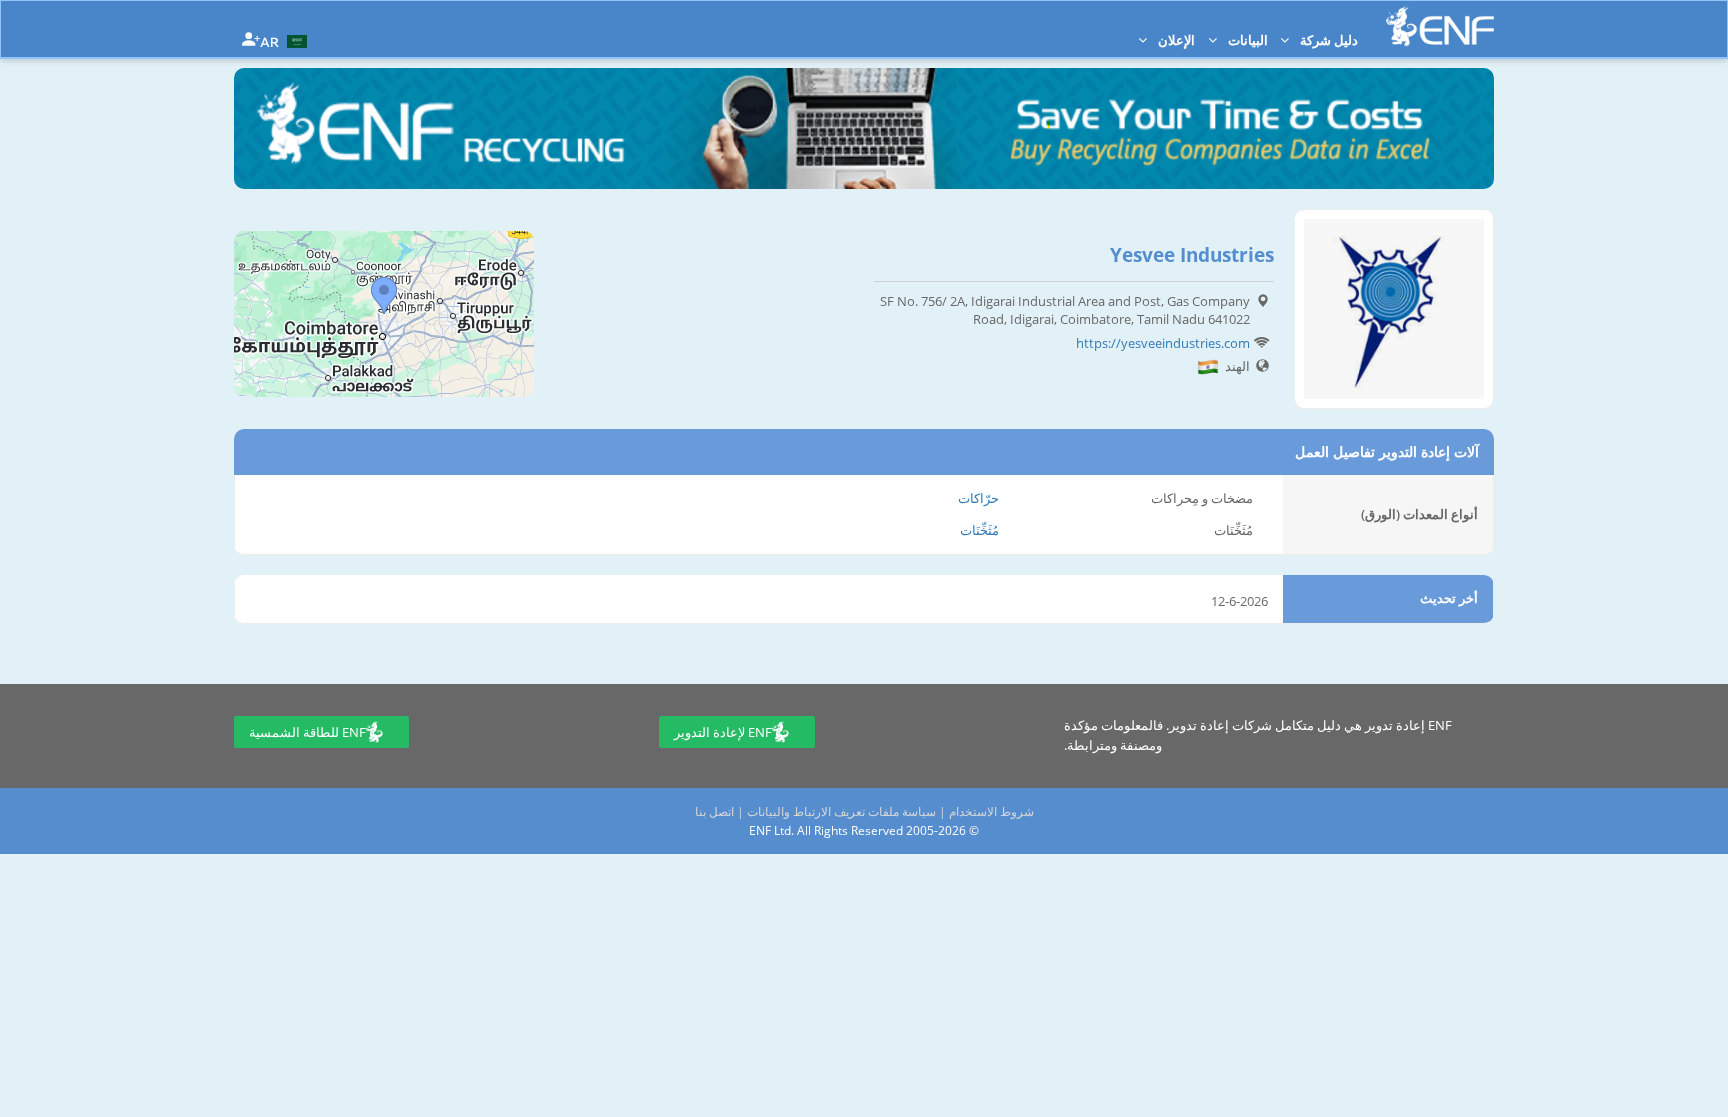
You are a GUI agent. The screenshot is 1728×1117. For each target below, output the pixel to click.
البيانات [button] (1246, 40)
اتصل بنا (714, 811)
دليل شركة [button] (1327, 40)
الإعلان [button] (1175, 40)
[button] (286, 40)
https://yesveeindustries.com (1163, 343)
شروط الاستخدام (991, 811)
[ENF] (1440, 26)
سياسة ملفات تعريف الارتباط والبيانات (841, 811)
